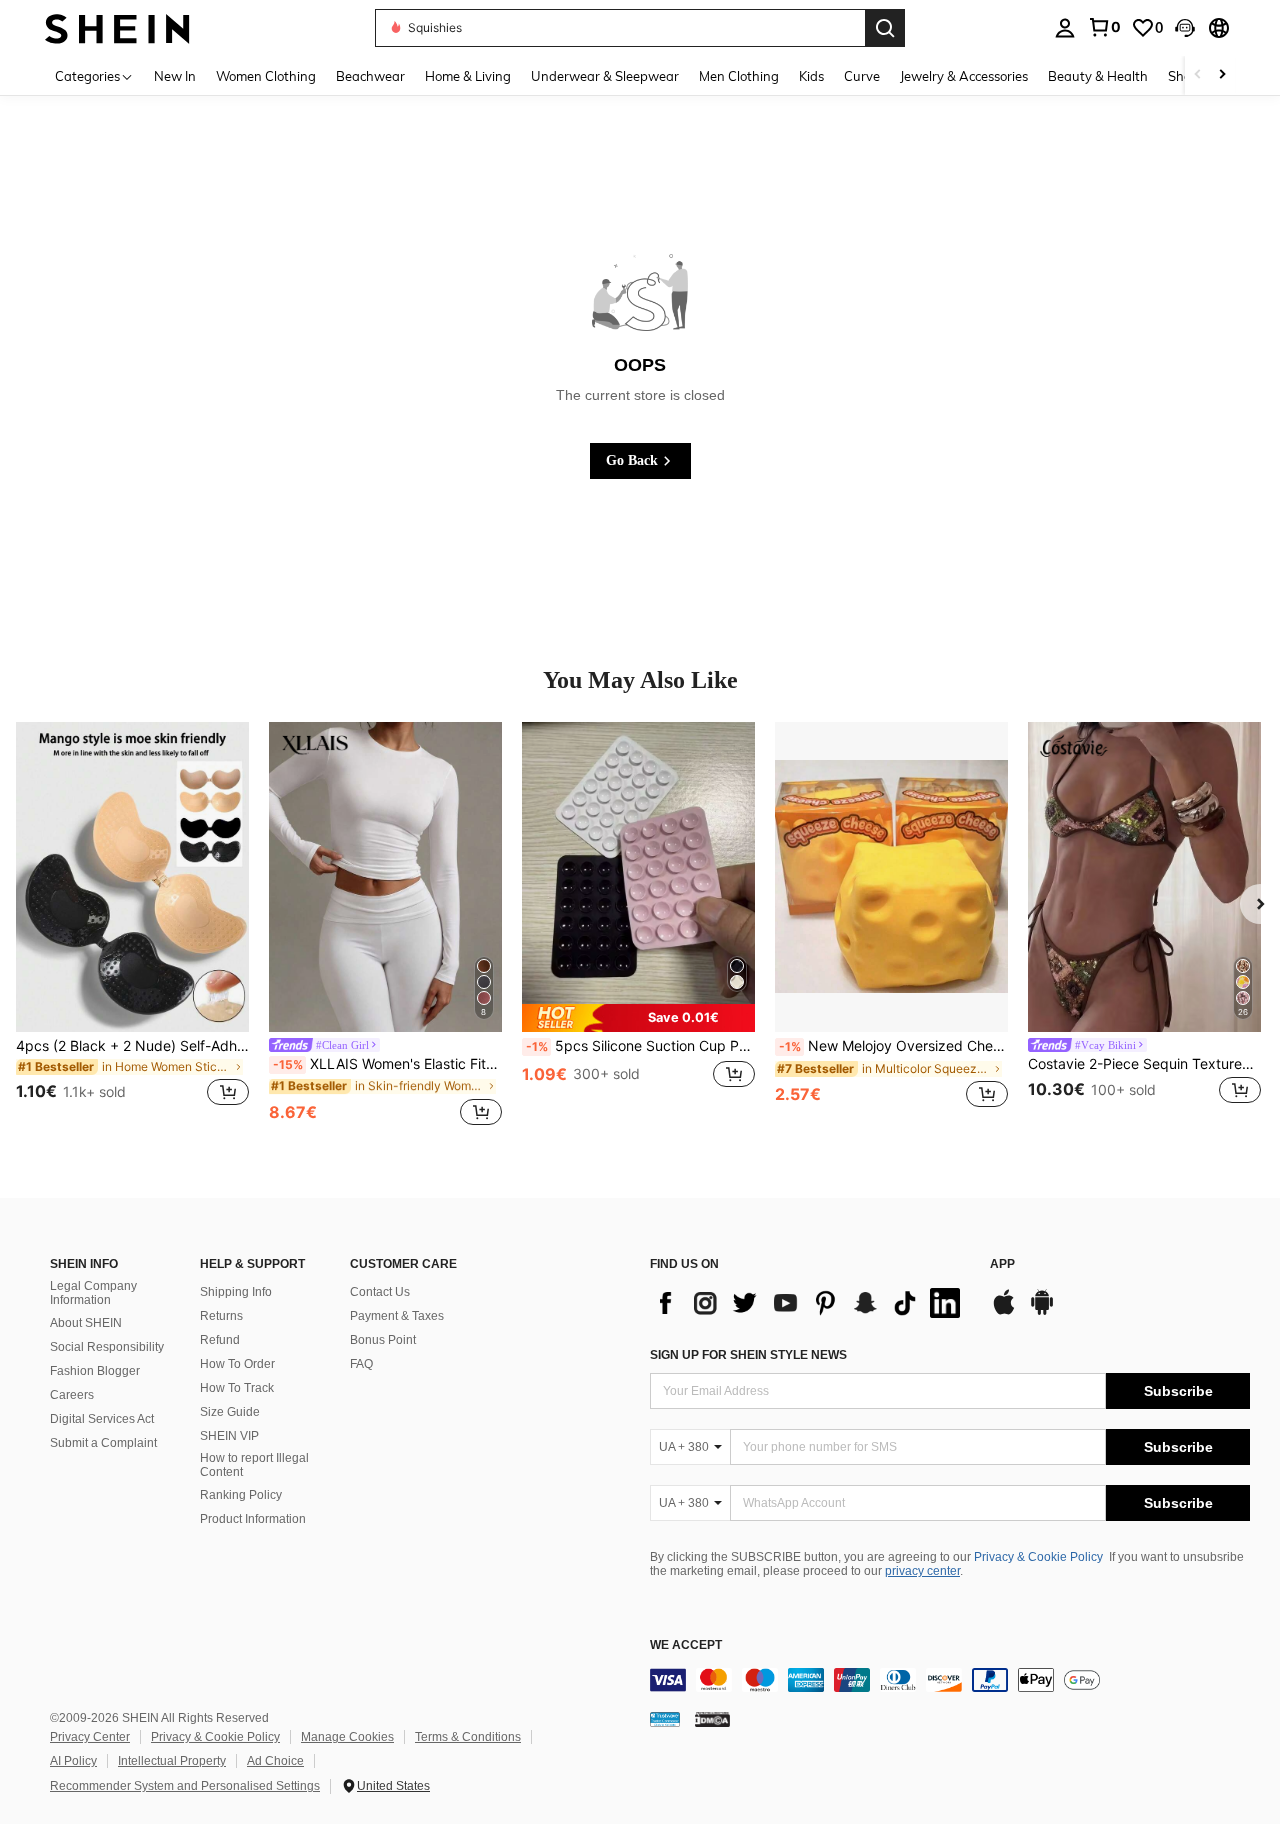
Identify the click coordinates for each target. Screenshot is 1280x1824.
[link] (1104, 27)
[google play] (1042, 1312)
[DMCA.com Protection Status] (712, 1718)
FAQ (361, 1364)
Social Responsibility (107, 1347)
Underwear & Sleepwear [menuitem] (605, 76)
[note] (638, 1017)
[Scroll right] (1222, 75)
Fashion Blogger (95, 1371)
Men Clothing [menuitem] (739, 76)
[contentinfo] (950, 1680)
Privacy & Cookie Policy (1038, 1557)
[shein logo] (117, 27)
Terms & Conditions (468, 1737)
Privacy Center (90, 1737)
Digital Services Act (102, 1419)
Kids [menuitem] (811, 76)
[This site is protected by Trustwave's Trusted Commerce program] (665, 1718)
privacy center (922, 1571)
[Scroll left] (1198, 75)
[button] (1185, 28)
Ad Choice (275, 1761)
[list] (810, 1303)
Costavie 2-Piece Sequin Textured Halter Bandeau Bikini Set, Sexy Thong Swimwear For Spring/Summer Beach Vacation (1144, 1064)
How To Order (237, 1364)
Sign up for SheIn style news (748, 1355)
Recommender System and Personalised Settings (185, 1786)
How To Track (237, 1388)
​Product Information (253, 1519)
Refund (220, 1340)
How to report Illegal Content (254, 1465)
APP (1002, 1264)
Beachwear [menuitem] (370, 76)
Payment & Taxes (397, 1316)
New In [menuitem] (175, 76)
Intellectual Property (172, 1761)
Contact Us (380, 1292)
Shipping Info (236, 1292)
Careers (72, 1395)
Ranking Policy (241, 1495)
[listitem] (132, 926)
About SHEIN (86, 1323)
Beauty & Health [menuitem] (1098, 76)
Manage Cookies (347, 1737)
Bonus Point (383, 1340)
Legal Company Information (93, 1293)
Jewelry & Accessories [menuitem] (964, 76)
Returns (221, 1316)
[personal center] (1065, 28)
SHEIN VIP (229, 1436)
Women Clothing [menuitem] (266, 76)
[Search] (885, 28)
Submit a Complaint (103, 1443)
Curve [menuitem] (862, 76)
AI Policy (73, 1761)
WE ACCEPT (686, 1645)
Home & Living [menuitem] (468, 76)
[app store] (1004, 1312)
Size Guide (230, 1412)
